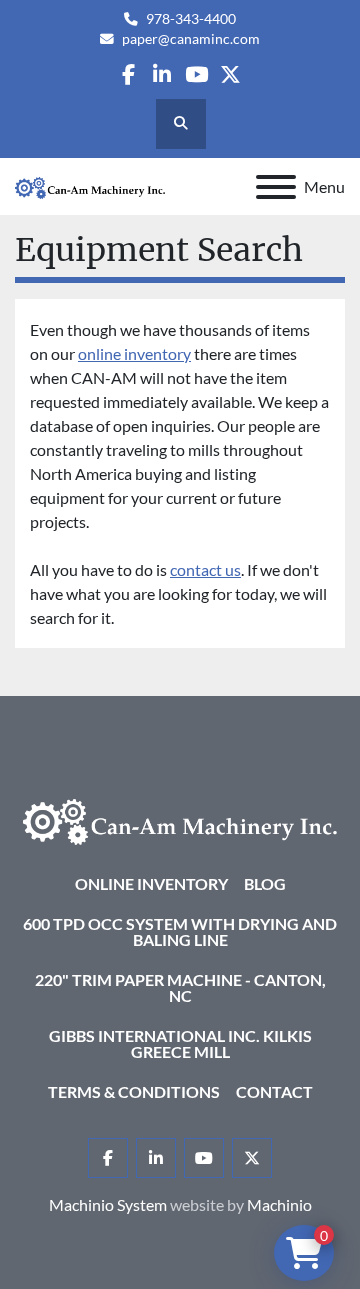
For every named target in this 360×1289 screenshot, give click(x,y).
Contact (274, 1091)
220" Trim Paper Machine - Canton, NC (180, 987)
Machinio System (108, 1204)
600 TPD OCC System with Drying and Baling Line (180, 931)
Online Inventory (151, 883)
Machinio (279, 1204)
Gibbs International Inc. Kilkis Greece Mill (180, 1043)
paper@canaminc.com (191, 39)
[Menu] (276, 187)
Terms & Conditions (134, 1091)
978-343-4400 (191, 19)
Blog (265, 883)
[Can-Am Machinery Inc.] (180, 819)
